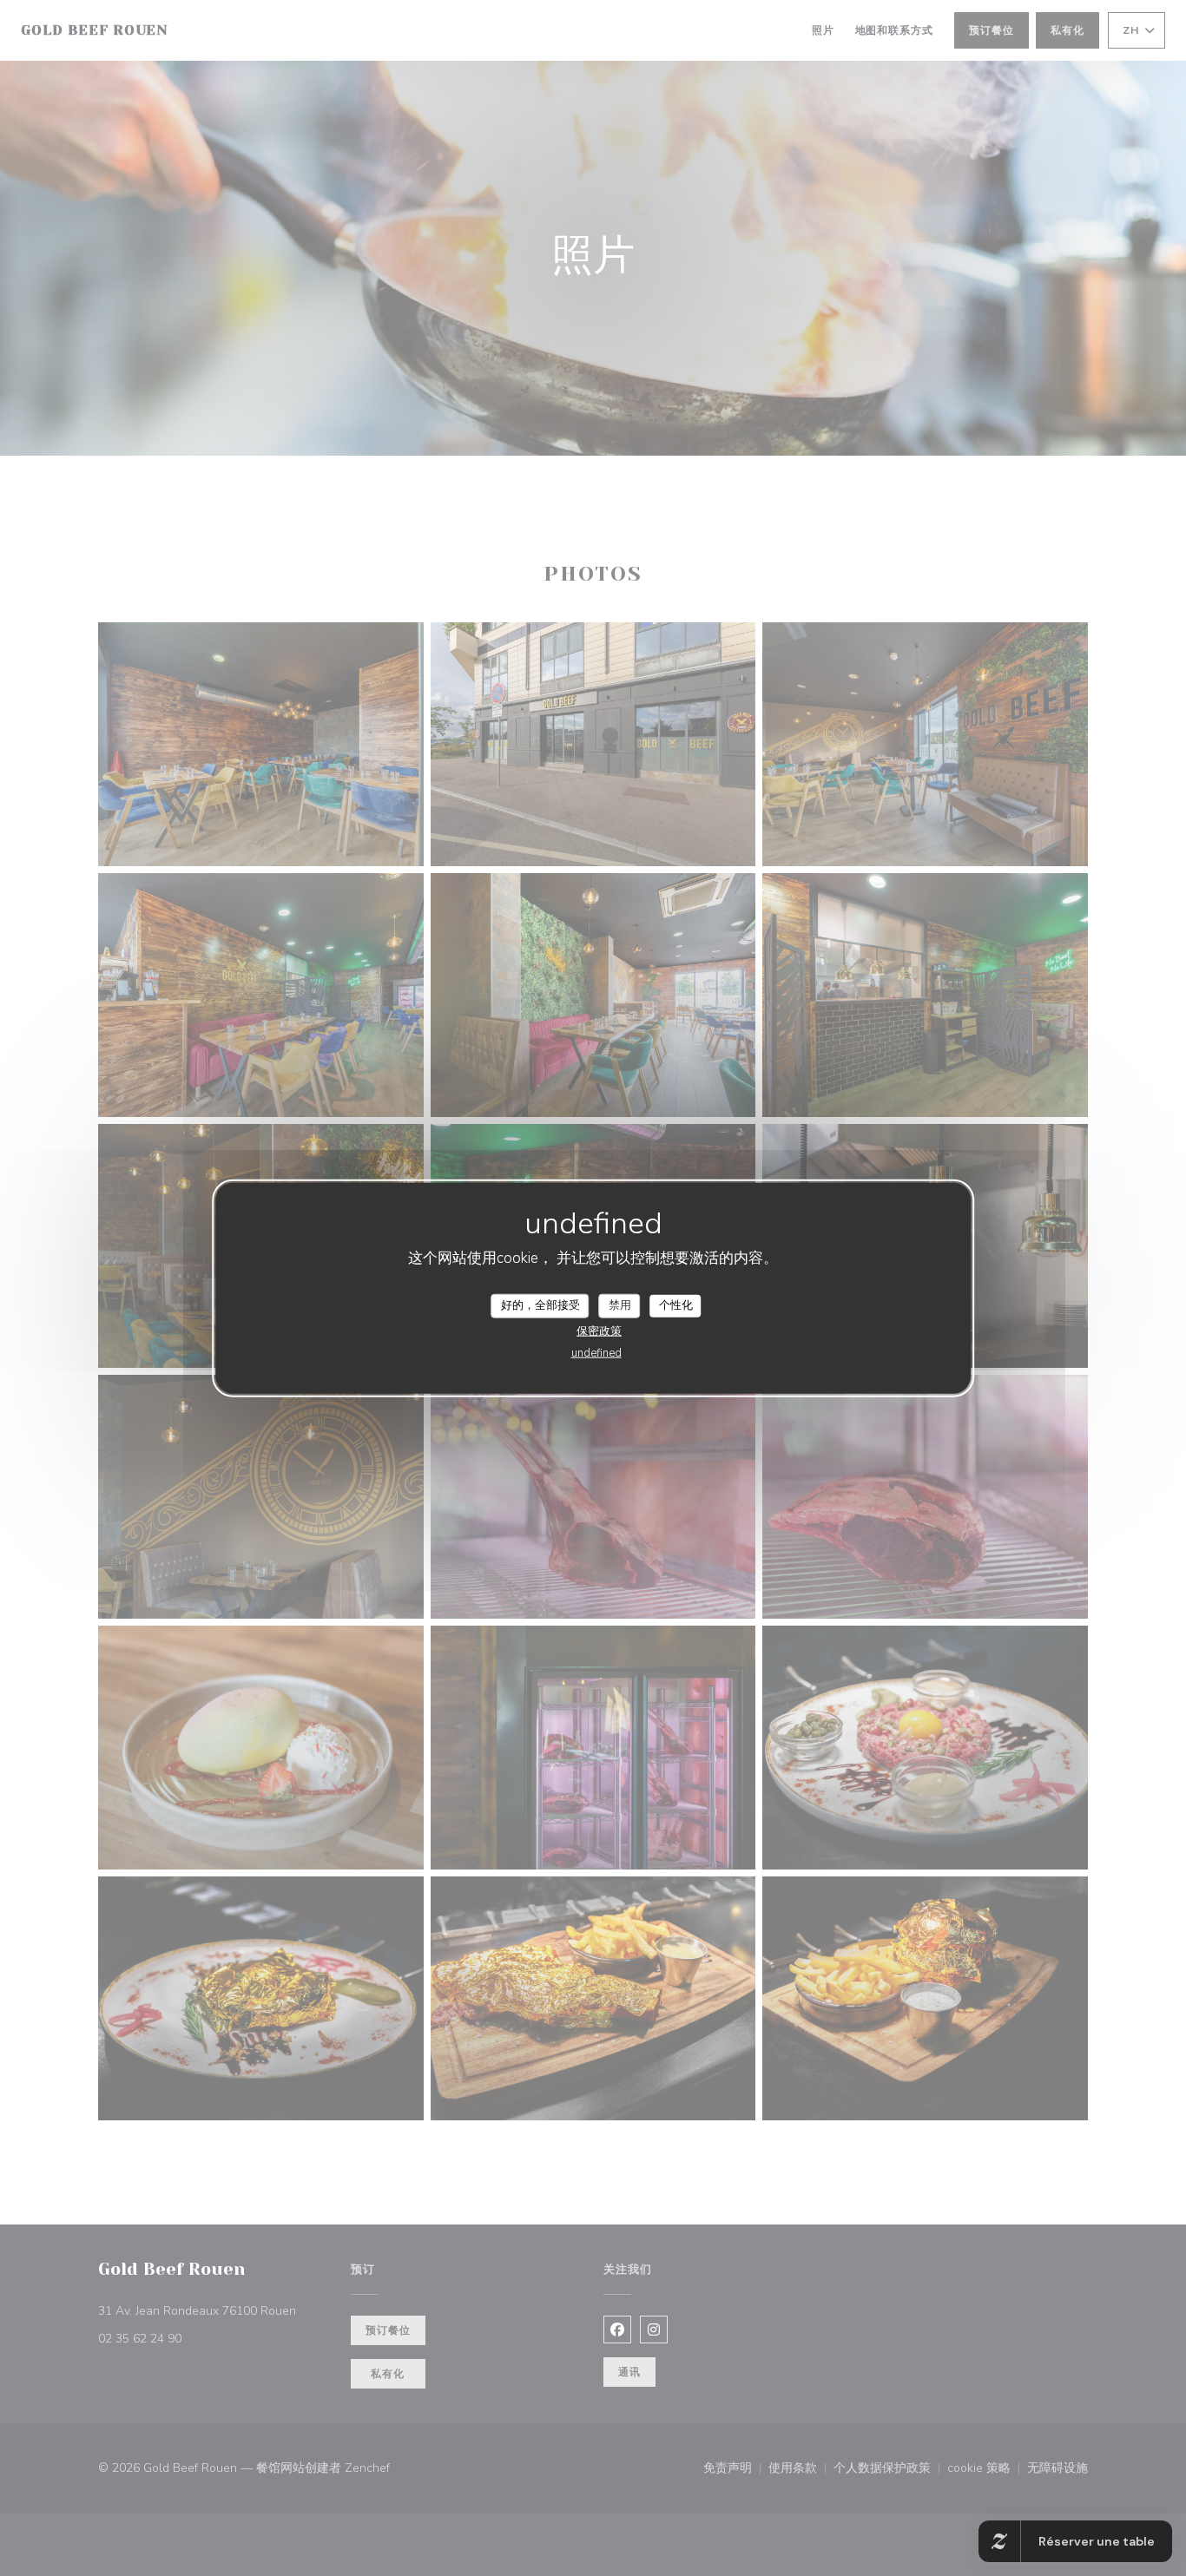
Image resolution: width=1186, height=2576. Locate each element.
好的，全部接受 (540, 1305)
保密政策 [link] (599, 1331)
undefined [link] (596, 1352)
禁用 (620, 1305)
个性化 (676, 1305)
